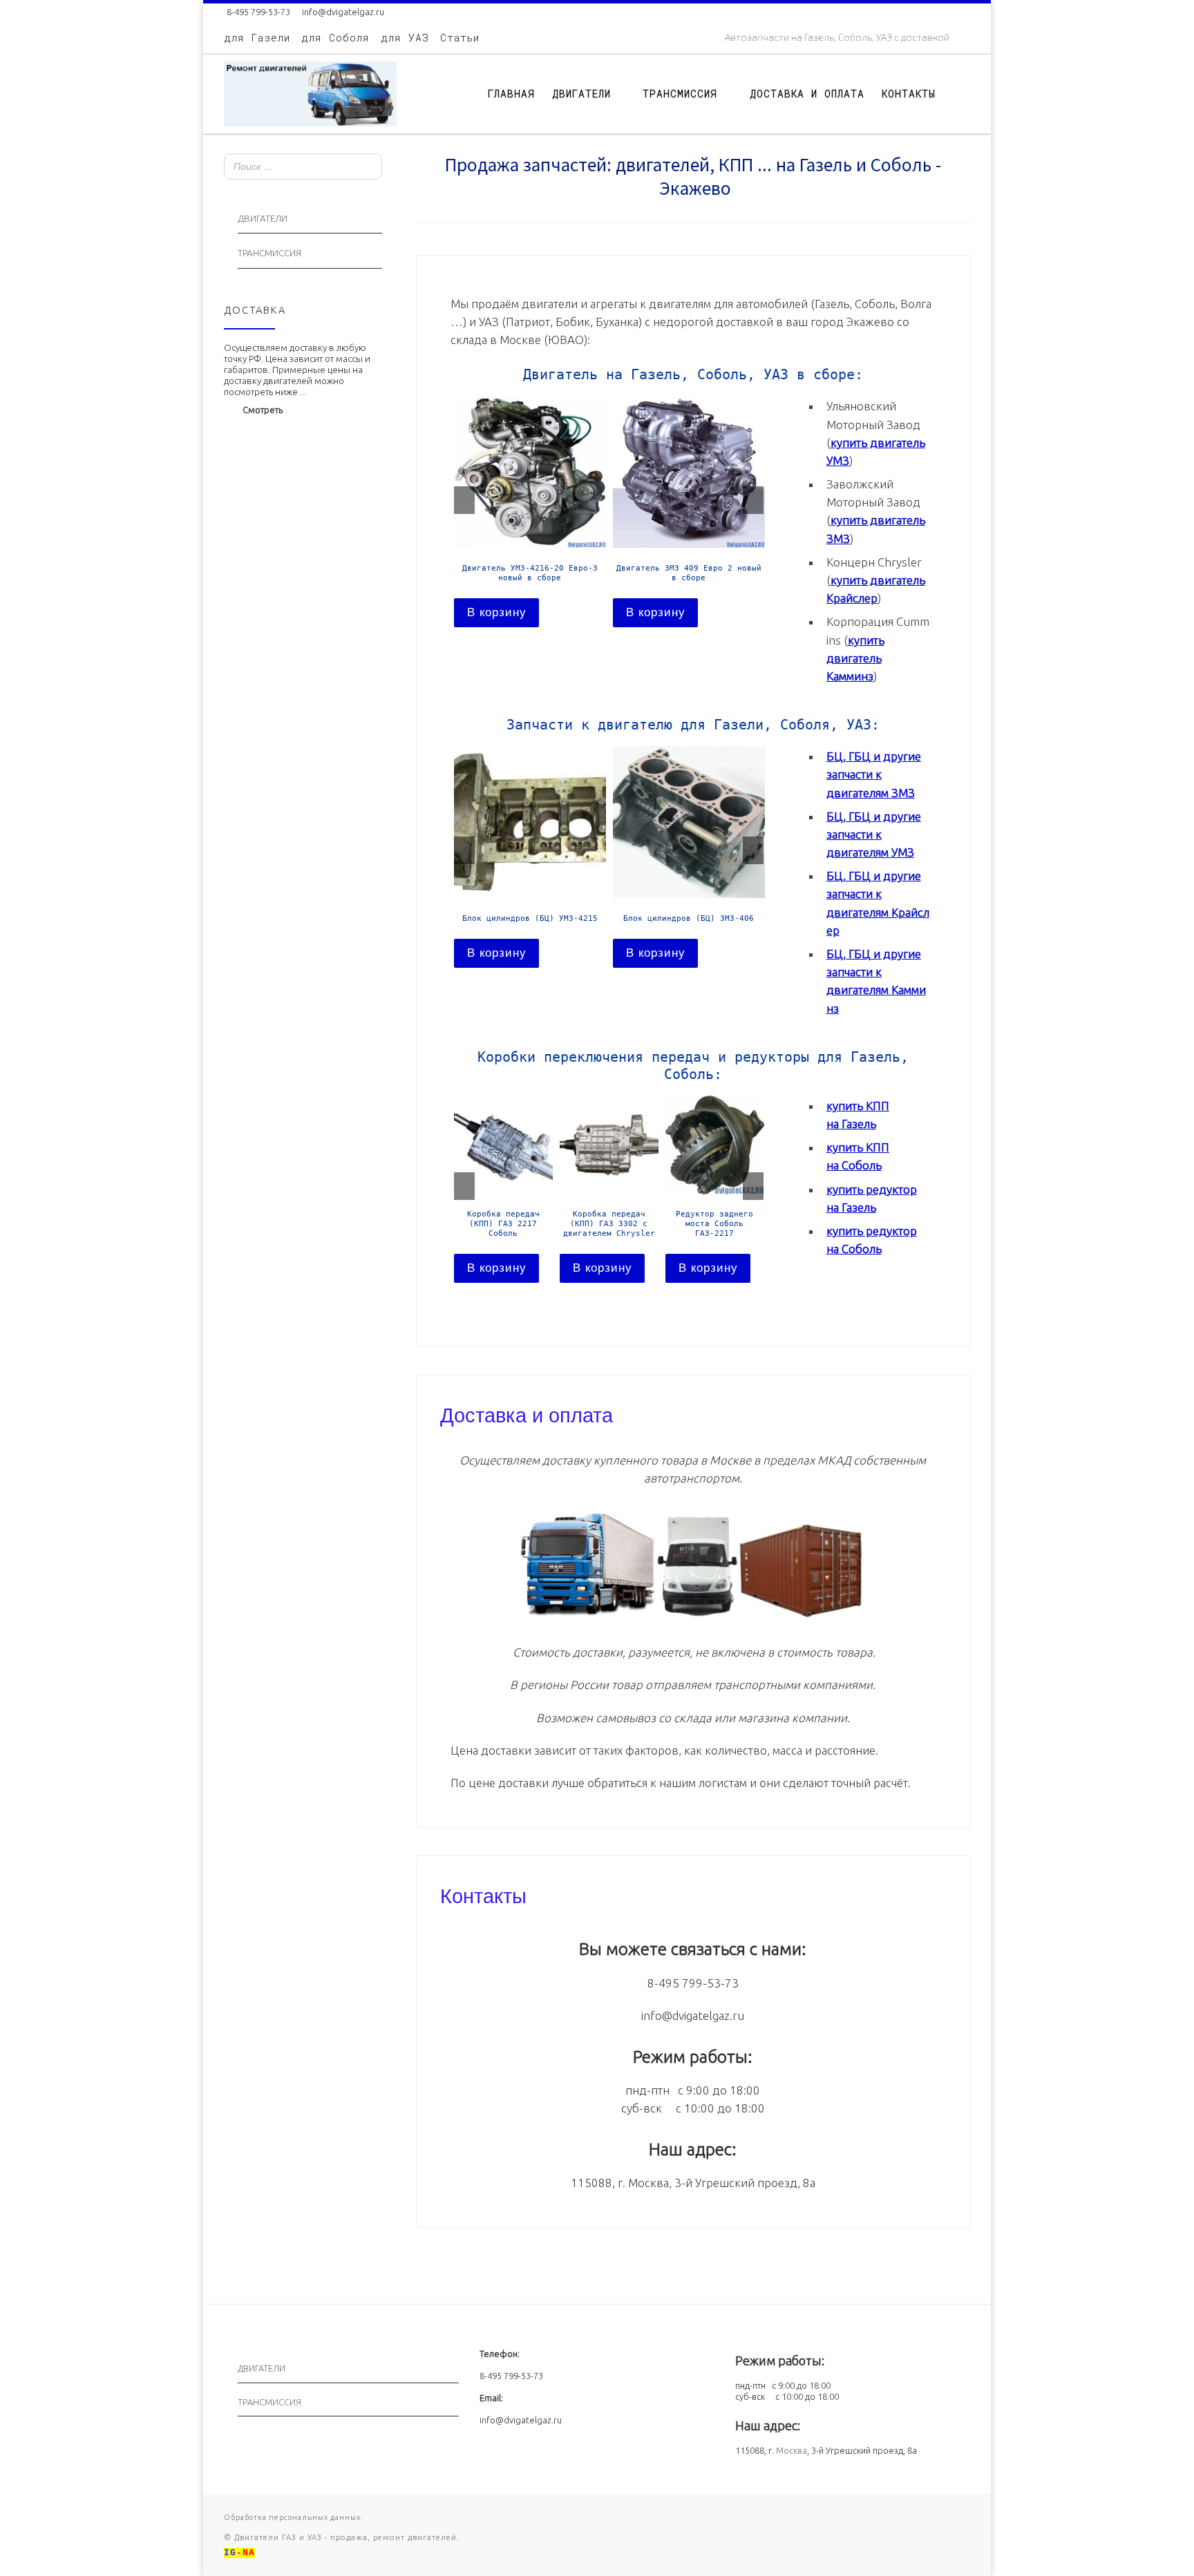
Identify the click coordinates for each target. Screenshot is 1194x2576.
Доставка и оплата (527, 1413)
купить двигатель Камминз (855, 658)
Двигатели (263, 219)
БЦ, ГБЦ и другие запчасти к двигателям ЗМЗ (874, 774)
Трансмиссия (269, 253)
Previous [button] (464, 500)
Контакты (483, 1894)
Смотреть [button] (263, 410)
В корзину (497, 612)
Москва (792, 2450)
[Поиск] (368, 168)
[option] (530, 511)
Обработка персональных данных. (294, 2517)
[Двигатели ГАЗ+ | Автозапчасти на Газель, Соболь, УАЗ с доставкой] (310, 91)
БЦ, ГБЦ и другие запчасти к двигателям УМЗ (874, 834)
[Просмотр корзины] (963, 94)
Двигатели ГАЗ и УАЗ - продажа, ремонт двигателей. (345, 2537)
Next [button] (753, 500)
